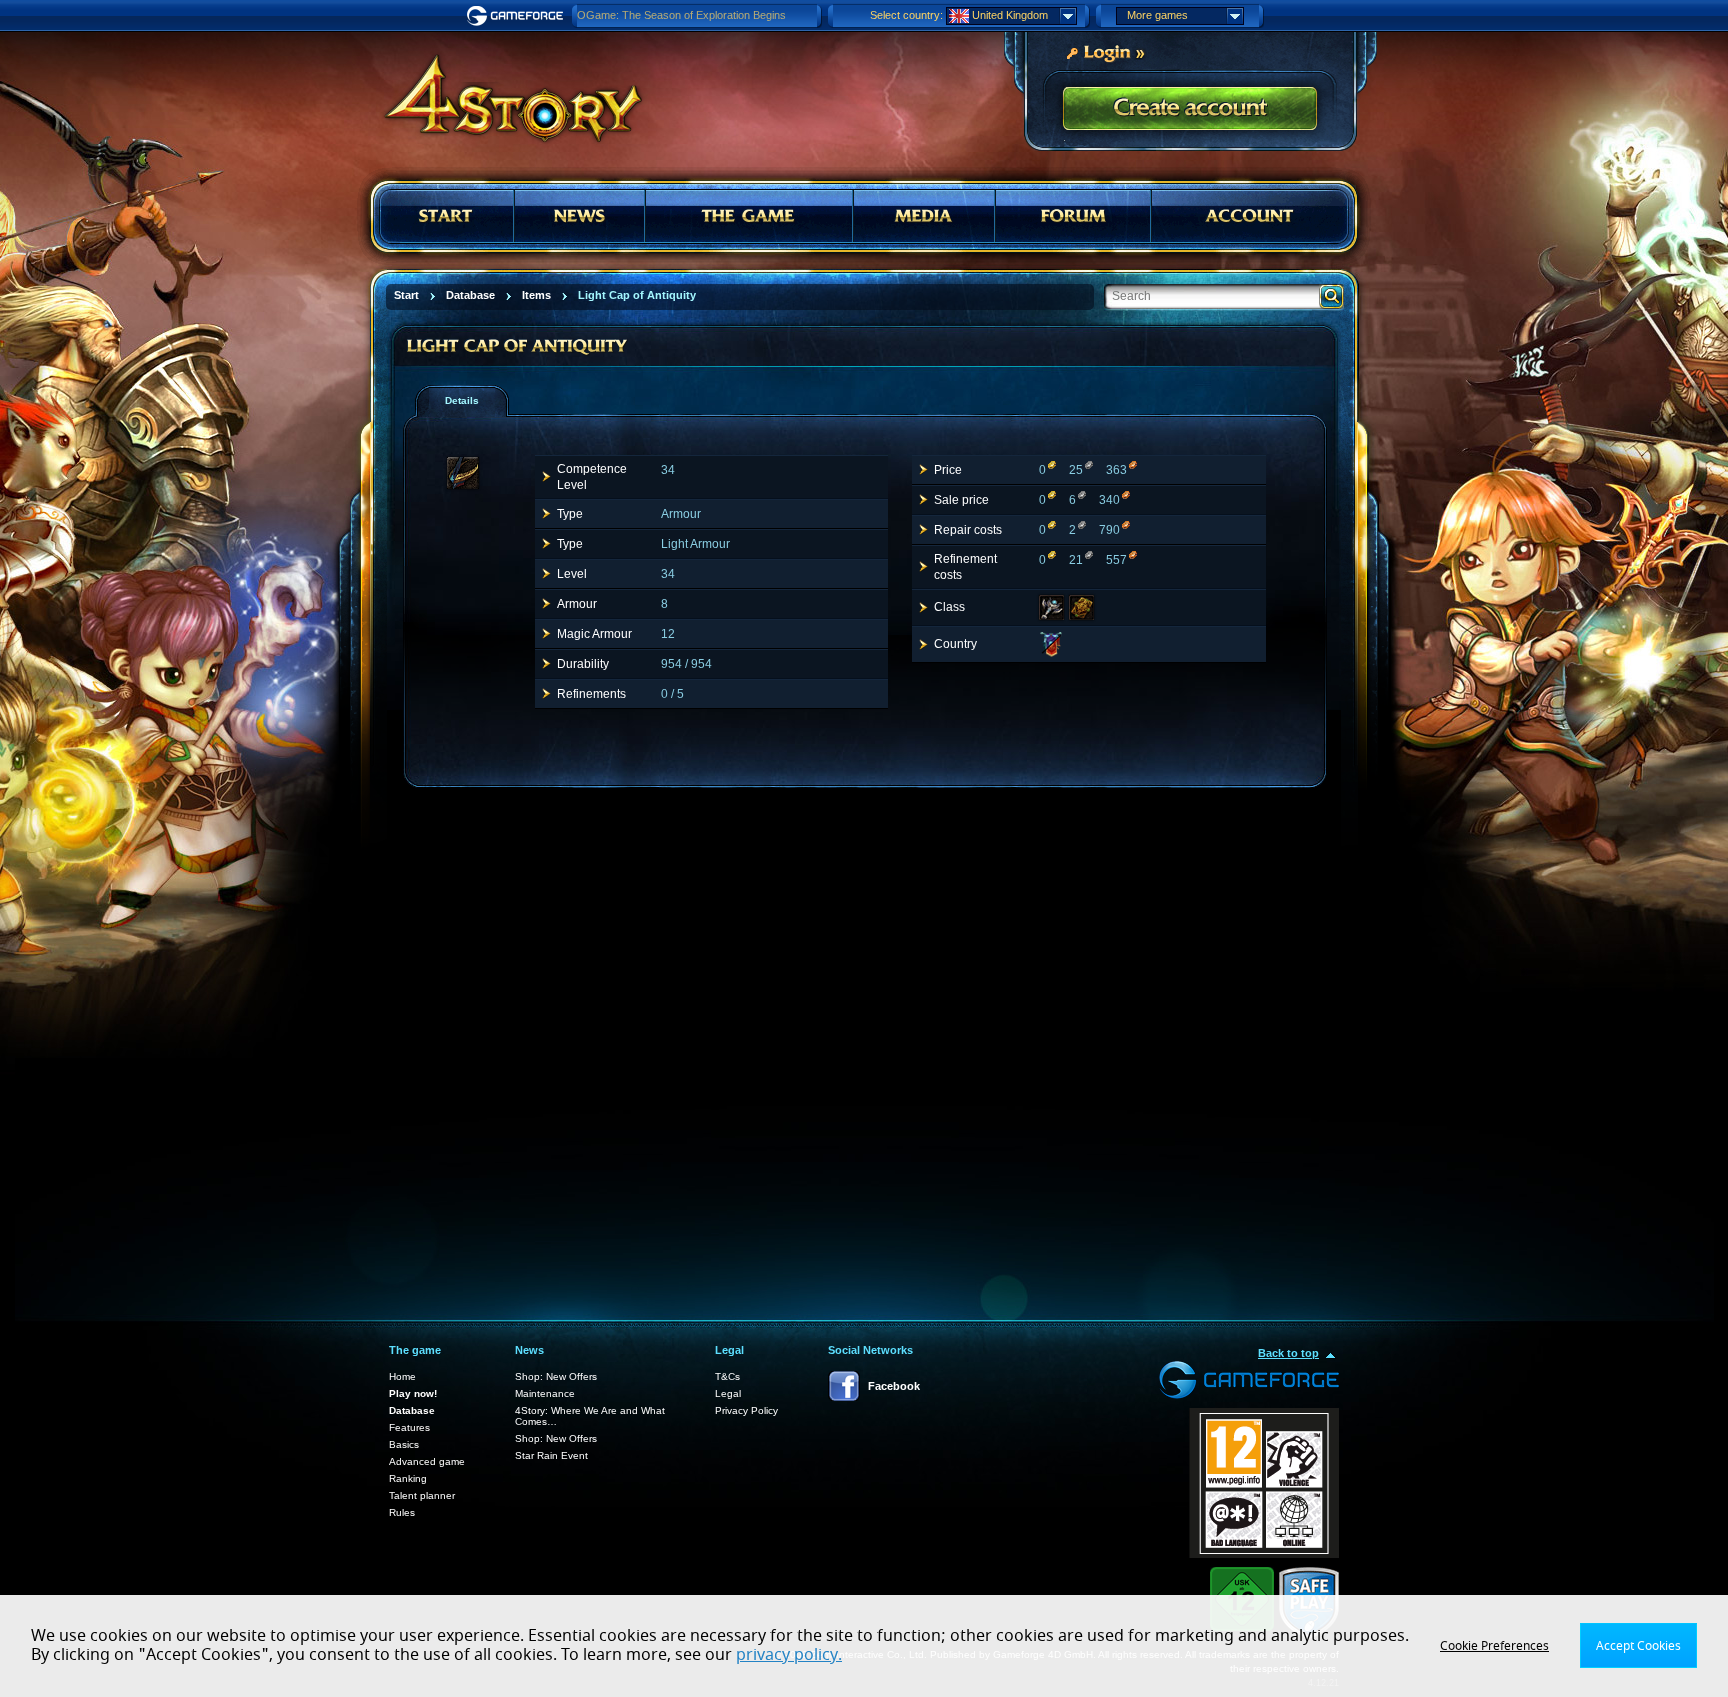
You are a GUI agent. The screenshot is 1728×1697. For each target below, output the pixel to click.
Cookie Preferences (1494, 1646)
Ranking (408, 1478)
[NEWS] (579, 216)
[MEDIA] (924, 216)
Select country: (906, 15)
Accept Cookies (1638, 1646)
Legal (728, 1393)
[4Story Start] (500, 90)
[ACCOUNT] (1249, 216)
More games (1157, 15)
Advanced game (427, 1461)
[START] (447, 216)
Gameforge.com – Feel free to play (518, 16)
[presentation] (469, 401)
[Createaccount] (1190, 109)
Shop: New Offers (556, 1376)
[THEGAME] (749, 216)
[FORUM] (1073, 216)
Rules (402, 1512)
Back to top (1288, 1353)
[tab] (462, 401)
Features (409, 1427)
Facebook (894, 1386)
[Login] (1105, 51)
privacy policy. (789, 1655)
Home (402, 1376)
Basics (404, 1444)
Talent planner (422, 1495)
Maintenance (545, 1393)
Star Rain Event (551, 1455)
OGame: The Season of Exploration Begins (681, 15)
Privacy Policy (746, 1410)
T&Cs (727, 1376)
